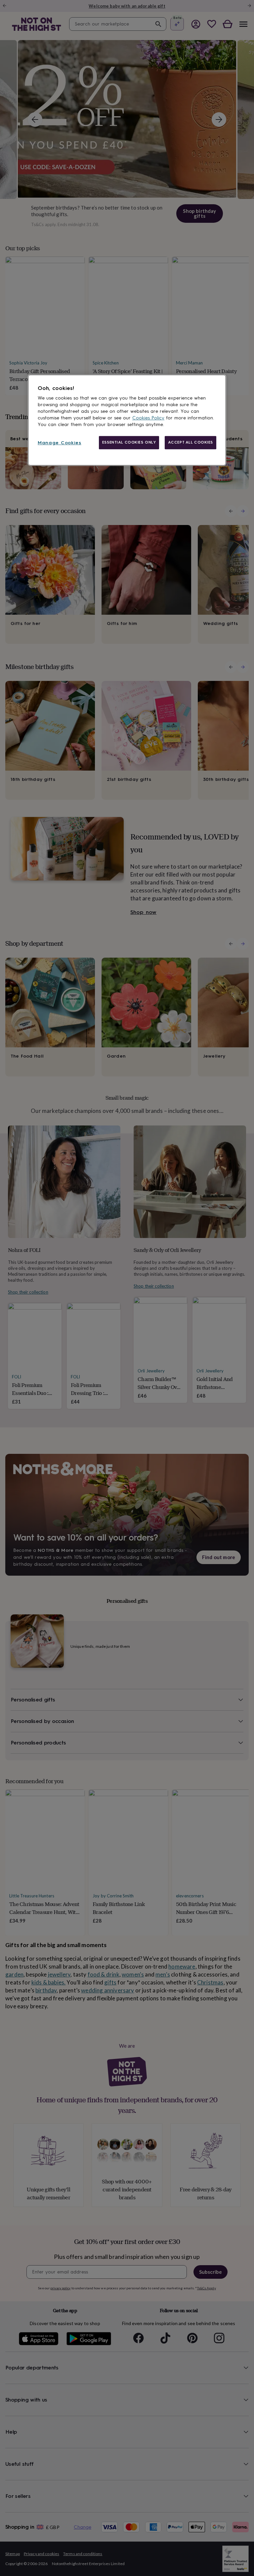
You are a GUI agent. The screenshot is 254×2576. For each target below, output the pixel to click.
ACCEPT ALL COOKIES (190, 442)
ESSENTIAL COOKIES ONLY (129, 442)
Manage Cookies (60, 443)
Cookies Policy (148, 418)
